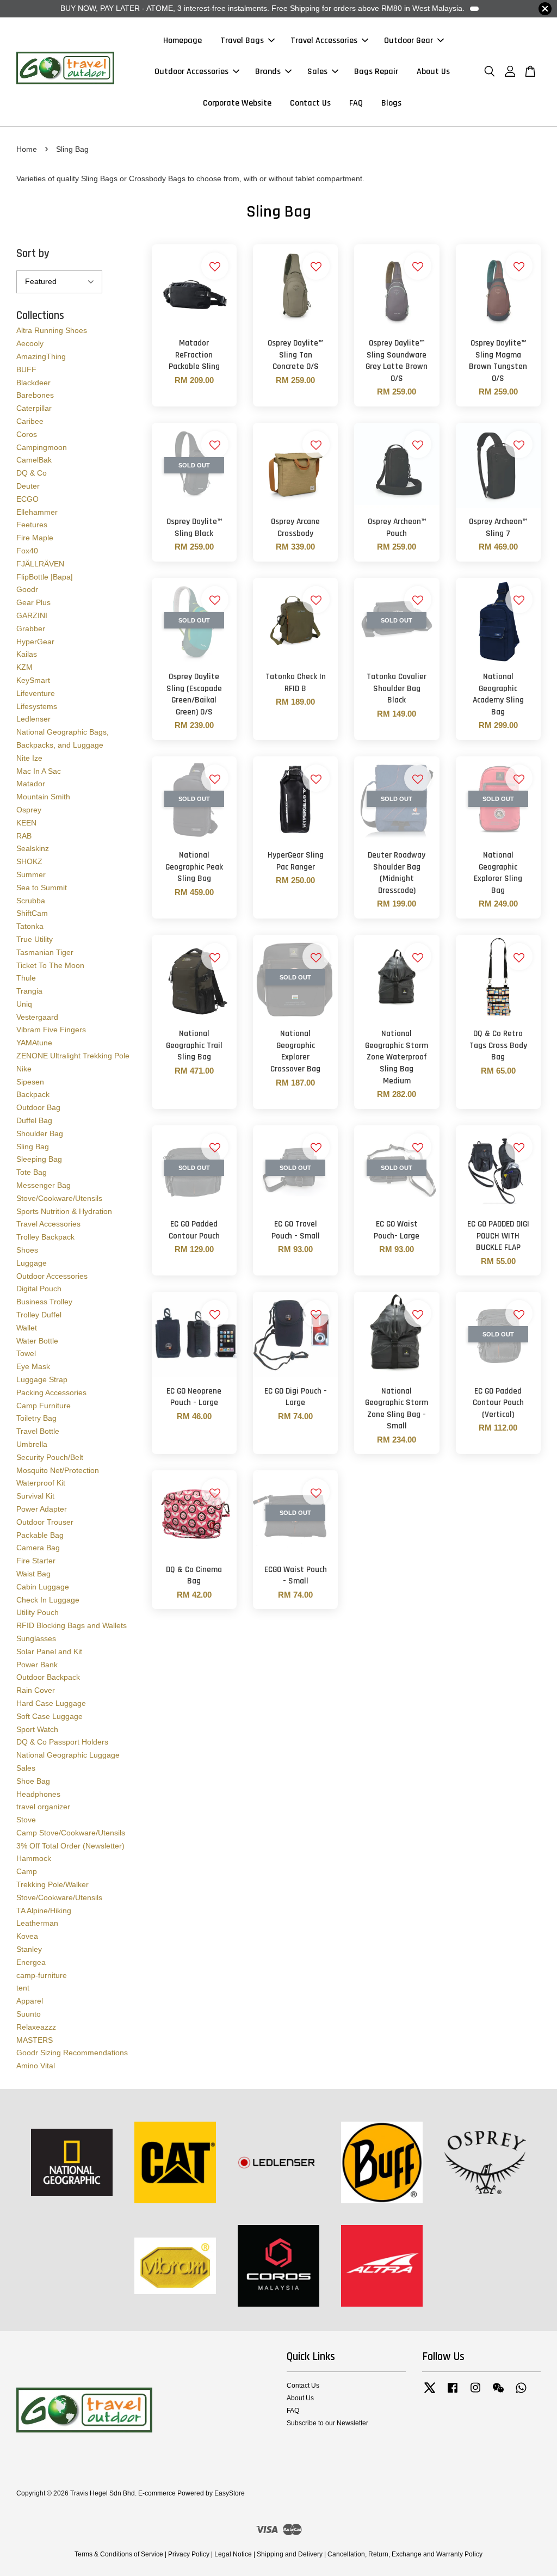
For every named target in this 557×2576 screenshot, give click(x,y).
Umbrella (32, 1444)
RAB (24, 836)
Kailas (27, 654)
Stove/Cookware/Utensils (59, 1198)
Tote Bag (32, 1172)
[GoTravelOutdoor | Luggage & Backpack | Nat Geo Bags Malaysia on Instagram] (475, 2393)
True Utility (35, 939)
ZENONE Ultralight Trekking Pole (73, 1056)
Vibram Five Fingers (51, 1030)
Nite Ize (29, 758)
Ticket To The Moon (50, 965)
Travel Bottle (38, 1431)
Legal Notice (233, 2554)
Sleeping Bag (39, 1159)
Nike (24, 1069)
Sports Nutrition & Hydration (64, 1211)
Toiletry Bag (36, 1418)
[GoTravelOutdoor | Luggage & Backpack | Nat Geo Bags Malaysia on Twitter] (430, 2393)
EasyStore (230, 2493)
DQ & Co (32, 473)
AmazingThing (41, 356)
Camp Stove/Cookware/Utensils (71, 1833)
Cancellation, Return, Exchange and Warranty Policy (405, 2554)
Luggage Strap (42, 1379)
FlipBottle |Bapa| (45, 577)
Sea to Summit (42, 888)
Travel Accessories (324, 41)
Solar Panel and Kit (49, 1651)
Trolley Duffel (39, 1315)
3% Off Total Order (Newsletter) (70, 1846)
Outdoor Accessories (191, 72)
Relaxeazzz (36, 2027)
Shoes (27, 1250)
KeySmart (33, 680)
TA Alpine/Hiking (44, 1911)
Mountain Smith (43, 797)
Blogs (391, 103)
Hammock (34, 1858)
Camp (27, 1871)
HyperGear (35, 642)
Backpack (33, 1094)
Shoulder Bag (40, 1133)
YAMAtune (34, 1043)
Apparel (30, 2001)
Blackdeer (33, 383)
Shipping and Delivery (290, 2554)
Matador (31, 784)
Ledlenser (33, 719)
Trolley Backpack (45, 1237)
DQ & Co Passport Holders (62, 1742)
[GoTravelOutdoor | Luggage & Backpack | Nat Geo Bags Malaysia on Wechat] (498, 2393)
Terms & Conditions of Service (119, 2554)
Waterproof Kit (41, 1483)
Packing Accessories (51, 1392)
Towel (26, 1353)
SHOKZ (29, 861)
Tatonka (30, 926)
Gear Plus (33, 602)
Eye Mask (33, 1366)
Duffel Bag (34, 1120)
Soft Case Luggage (49, 1716)
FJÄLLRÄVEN (40, 564)
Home (27, 149)
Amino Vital (36, 2066)
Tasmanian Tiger (45, 952)
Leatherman (37, 1923)
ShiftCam (32, 913)
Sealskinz (33, 848)
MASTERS (35, 2040)
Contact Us (310, 103)
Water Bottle (37, 1341)
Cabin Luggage (43, 1587)
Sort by (33, 253)
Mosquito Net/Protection (58, 1470)
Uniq (24, 1004)
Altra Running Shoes (52, 330)
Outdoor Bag (38, 1107)
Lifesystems (37, 706)
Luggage (32, 1263)
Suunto (29, 2014)
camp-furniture (42, 1975)
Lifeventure (36, 693)
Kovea (27, 1936)
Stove (26, 1820)
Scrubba (31, 901)
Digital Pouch (39, 1289)
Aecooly (30, 343)
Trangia (29, 991)
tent (23, 1988)
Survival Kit (35, 1496)
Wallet (27, 1328)
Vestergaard (37, 1017)
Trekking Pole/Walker (52, 1884)
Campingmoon (42, 447)
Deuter (28, 486)
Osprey (29, 810)
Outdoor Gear (409, 41)
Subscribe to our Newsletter (327, 2423)
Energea (31, 1962)
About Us (433, 72)
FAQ (356, 103)
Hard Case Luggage (51, 1703)
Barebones (35, 395)
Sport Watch (37, 1729)
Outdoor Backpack (48, 1677)
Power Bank (37, 1665)
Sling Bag (33, 1147)
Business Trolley (44, 1302)
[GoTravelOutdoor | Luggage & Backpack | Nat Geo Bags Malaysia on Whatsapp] (521, 2393)
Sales (317, 72)
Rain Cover (36, 1690)
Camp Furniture (44, 1406)
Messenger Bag (44, 1185)
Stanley (29, 1949)
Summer (31, 874)
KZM (24, 667)
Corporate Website (237, 103)
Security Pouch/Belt (50, 1457)
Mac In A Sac (39, 771)
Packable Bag (40, 1535)
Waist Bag (33, 1574)
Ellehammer (37, 512)
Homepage (182, 41)
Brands (268, 72)
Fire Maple (35, 538)
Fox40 (27, 551)
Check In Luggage (48, 1600)
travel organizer (43, 1807)
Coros (27, 434)
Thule (26, 978)
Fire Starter (36, 1561)
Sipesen (30, 1082)
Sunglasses (36, 1638)
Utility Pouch (38, 1612)
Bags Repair (376, 72)
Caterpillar (34, 408)
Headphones (38, 1794)
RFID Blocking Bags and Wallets (72, 1625)
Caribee (30, 421)
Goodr (27, 589)
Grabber (31, 628)
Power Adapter (42, 1509)
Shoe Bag (33, 1781)
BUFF (26, 369)
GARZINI (32, 615)
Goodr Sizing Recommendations (72, 2053)
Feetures (32, 525)
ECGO (27, 499)
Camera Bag (38, 1548)
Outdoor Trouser (45, 1522)
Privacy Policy (189, 2554)
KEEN (26, 823)
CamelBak (34, 460)
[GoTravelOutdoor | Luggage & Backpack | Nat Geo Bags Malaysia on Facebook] (453, 2393)
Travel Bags (242, 41)
